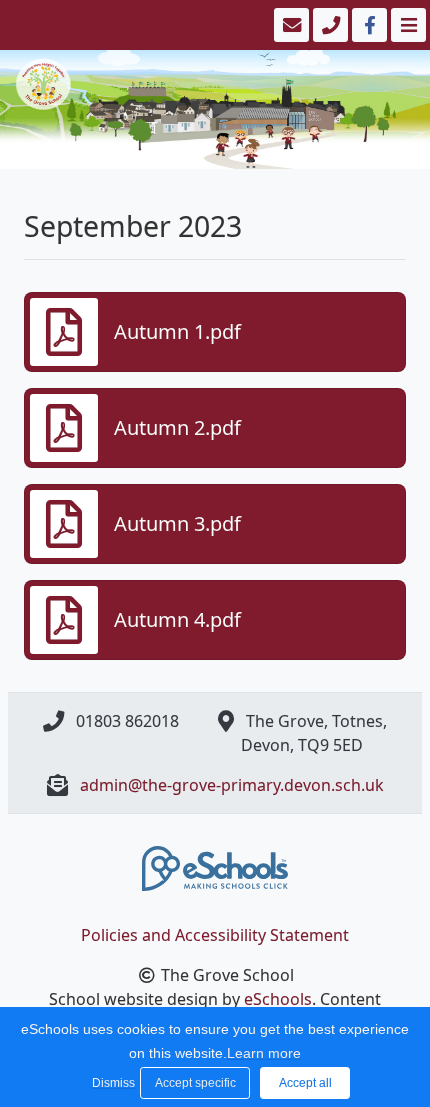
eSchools (278, 999)
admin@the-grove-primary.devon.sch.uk (232, 785)
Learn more (264, 1053)
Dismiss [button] (111, 1083)
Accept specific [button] (195, 1083)
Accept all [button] (305, 1083)
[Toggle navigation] (406, 25)
